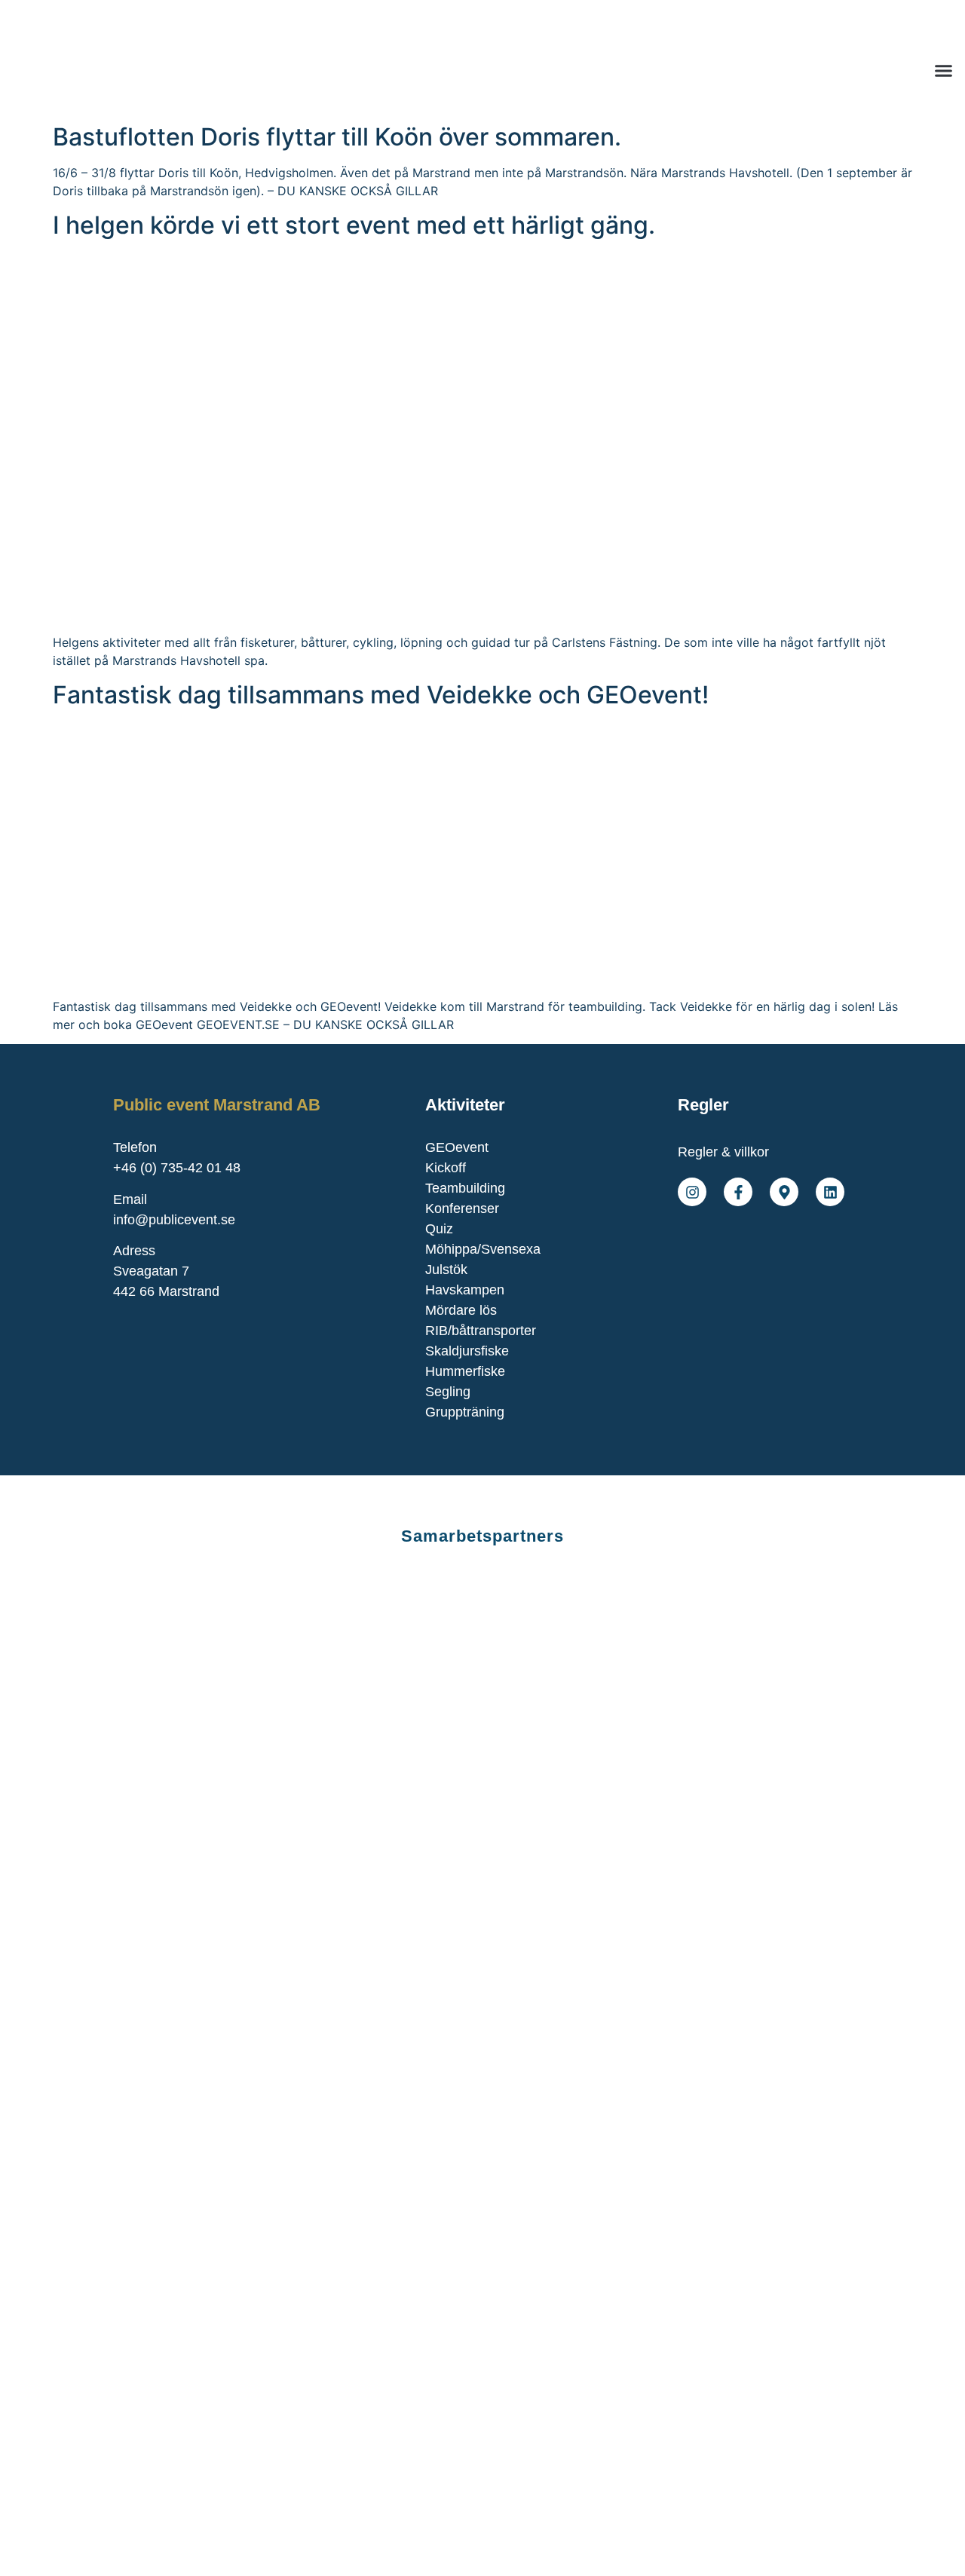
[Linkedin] (830, 1192)
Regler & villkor (723, 1152)
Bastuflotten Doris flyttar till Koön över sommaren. (337, 137)
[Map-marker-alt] (784, 1192)
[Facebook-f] (738, 1192)
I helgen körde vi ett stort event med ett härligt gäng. (354, 225)
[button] (944, 71)
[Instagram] (692, 1192)
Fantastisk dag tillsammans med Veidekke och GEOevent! (381, 695)
